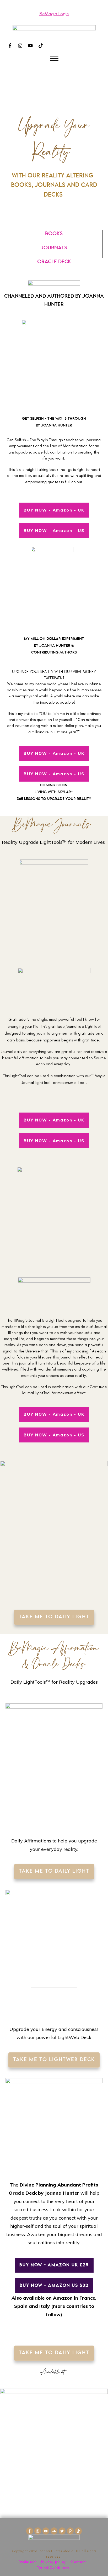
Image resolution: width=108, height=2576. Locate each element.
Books (54, 234)
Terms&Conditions (53, 2567)
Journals (54, 248)
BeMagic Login (54, 14)
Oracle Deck (54, 262)
